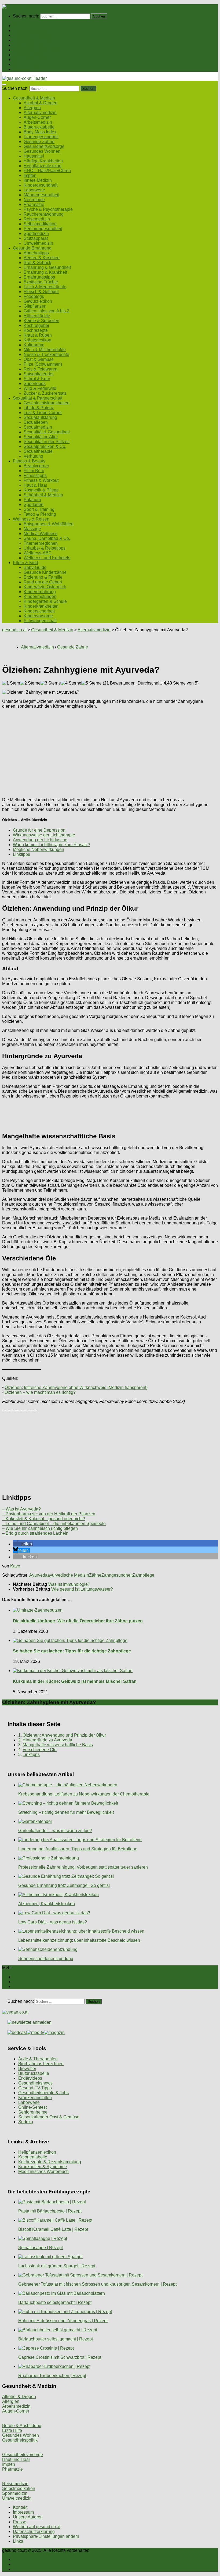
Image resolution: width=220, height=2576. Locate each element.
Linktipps (21, 854)
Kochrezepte (36, 330)
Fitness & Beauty (29, 55)
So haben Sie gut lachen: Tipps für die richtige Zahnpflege (72, 1651)
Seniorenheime (33, 2112)
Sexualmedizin (38, 427)
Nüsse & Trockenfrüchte (46, 354)
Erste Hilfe (12, 2430)
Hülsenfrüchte (37, 316)
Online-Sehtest (32, 2107)
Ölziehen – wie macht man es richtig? (40, 1392)
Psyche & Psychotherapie (48, 209)
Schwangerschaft (40, 621)
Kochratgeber (36, 325)
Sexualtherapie (38, 451)
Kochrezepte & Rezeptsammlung (50, 2162)
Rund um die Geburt (43, 582)
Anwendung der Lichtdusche (40, 840)
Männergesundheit (41, 195)
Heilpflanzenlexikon (43, 166)
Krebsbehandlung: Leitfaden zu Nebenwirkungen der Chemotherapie (84, 1794)
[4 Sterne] (71, 683)
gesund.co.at (14, 630)
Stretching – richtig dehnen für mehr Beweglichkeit (66, 1812)
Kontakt (20, 2507)
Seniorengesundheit (43, 229)
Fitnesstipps (35, 475)
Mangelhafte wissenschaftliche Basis (58, 1745)
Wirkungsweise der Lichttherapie (44, 835)
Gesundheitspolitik (20, 2440)
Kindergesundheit (41, 185)
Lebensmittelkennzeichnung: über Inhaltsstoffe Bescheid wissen (79, 1940)
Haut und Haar (16, 2459)
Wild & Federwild (40, 388)
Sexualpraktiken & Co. (45, 446)
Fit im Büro (34, 471)
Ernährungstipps (39, 277)
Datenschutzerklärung (34, 2532)
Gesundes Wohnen (42, 151)
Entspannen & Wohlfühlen (49, 524)
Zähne (95, 1575)
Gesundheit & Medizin (34, 31)
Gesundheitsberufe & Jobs (43, 2093)
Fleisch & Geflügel (41, 292)
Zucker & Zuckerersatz (45, 393)
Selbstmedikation (40, 224)
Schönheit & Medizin (43, 495)
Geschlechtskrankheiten (47, 403)
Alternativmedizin (40, 113)
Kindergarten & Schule (45, 601)
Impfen (30, 175)
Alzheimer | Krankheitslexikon (47, 1904)
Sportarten (34, 505)
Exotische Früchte (41, 282)
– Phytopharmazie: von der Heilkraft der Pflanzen (49, 1514)
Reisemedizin (37, 219)
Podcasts (22, 69)
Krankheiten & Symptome (43, 2167)
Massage (32, 529)
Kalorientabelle (33, 2157)
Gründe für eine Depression (39, 830)
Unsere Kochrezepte (32, 40)
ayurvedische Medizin (68, 1575)
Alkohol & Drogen (41, 103)
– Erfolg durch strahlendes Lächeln (35, 1533)
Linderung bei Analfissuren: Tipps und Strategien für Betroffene (78, 1849)
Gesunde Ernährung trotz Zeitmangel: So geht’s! (64, 1885)
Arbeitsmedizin (38, 122)
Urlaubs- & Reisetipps (45, 548)
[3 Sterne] (51, 683)
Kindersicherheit (39, 611)
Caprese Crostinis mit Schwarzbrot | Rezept (60, 2357)
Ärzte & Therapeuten (38, 2059)
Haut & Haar (35, 485)
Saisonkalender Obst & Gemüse (49, 2117)
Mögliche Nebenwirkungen (38, 849)
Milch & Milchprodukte (45, 350)
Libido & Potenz (39, 408)
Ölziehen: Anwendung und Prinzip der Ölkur (64, 1735)
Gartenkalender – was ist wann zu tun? (55, 1831)
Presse (20, 2522)
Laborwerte (34, 190)
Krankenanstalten (35, 2098)
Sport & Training (39, 509)
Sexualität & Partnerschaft (38, 50)
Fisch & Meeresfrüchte (45, 287)
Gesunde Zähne (39, 142)
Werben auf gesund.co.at (37, 2527)
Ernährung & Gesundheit (47, 267)
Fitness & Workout (41, 480)
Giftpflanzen (35, 306)
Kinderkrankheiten (41, 606)
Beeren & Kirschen (42, 258)
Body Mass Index (40, 132)
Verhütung (33, 456)
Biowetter (27, 2069)
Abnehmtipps (36, 253)
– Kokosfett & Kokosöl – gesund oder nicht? (44, 1519)
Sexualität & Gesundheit (47, 432)
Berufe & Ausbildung (22, 2426)
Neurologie (34, 200)
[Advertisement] (110, 751)
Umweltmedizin (38, 243)
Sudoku (26, 2122)
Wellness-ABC (38, 553)
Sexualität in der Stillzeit (47, 442)
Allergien (32, 108)
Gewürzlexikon (38, 301)
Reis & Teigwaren (41, 369)
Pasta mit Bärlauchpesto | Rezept (50, 2211)
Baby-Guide (35, 567)
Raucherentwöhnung (44, 214)
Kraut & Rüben (38, 335)
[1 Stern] (11, 683)
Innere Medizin (38, 180)
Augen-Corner (37, 117)
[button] (23, 1544)
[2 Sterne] (30, 683)
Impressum (23, 2512)
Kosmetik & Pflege (41, 490)
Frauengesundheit (41, 137)
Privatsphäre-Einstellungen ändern (46, 2536)
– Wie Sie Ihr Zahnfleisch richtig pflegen (40, 1528)
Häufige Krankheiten (43, 161)
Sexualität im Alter (41, 437)
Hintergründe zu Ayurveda (47, 1740)
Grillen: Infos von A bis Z (47, 311)
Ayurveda (38, 1575)
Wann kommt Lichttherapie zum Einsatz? (52, 845)
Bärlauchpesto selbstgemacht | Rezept (55, 2302)
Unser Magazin (27, 45)
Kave (15, 1566)
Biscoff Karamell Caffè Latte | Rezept (53, 2229)
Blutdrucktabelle (39, 127)
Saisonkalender (39, 374)
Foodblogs (34, 296)
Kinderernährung (40, 592)
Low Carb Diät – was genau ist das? (53, 1922)
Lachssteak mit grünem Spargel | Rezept (57, 2266)
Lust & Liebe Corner (43, 413)
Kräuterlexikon (37, 340)
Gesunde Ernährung (32, 35)
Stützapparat (36, 238)
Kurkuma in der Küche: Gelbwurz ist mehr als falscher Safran (75, 1681)
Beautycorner (36, 466)
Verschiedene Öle (40, 1750)
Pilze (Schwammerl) (43, 364)
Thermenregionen (41, 543)
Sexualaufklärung (40, 417)
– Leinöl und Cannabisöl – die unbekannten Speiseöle (54, 1524)
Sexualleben (36, 422)
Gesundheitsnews (35, 2083)
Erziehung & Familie (43, 577)
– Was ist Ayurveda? (21, 1509)
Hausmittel (34, 156)
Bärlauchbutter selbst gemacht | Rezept (56, 2339)
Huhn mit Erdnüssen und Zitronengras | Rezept (63, 2321)
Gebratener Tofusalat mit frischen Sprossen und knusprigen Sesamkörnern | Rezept (97, 2284)
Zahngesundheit (117, 1575)
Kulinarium (34, 345)
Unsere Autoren (28, 2517)
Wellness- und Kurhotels (47, 558)
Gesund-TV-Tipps (35, 2088)
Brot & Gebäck (37, 263)
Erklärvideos (30, 2078)
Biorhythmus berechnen (41, 2064)
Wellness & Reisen (31, 60)
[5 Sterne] (91, 683)
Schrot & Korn (37, 379)
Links (18, 2541)
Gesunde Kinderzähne (45, 572)
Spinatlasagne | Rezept (41, 2248)
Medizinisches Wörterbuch (43, 2171)
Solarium (32, 500)
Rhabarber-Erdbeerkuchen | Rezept (52, 2376)
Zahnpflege (143, 1575)
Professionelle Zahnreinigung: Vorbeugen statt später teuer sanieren (83, 1867)
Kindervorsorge (38, 616)
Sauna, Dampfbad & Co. (47, 538)
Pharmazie (34, 204)
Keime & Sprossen (41, 321)
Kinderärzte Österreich (45, 587)
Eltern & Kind (25, 64)
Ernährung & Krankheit (45, 272)
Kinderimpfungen (40, 596)
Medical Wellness (41, 534)
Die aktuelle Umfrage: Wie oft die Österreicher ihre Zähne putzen (78, 1621)
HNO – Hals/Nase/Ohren (47, 171)
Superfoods (35, 384)
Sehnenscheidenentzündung (46, 1959)
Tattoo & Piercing (40, 514)
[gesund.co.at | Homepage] (16, 7)
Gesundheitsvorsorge (44, 146)
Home (19, 26)
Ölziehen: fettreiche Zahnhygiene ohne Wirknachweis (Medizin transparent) (76, 1387)
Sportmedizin (36, 234)
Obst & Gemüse (39, 359)
